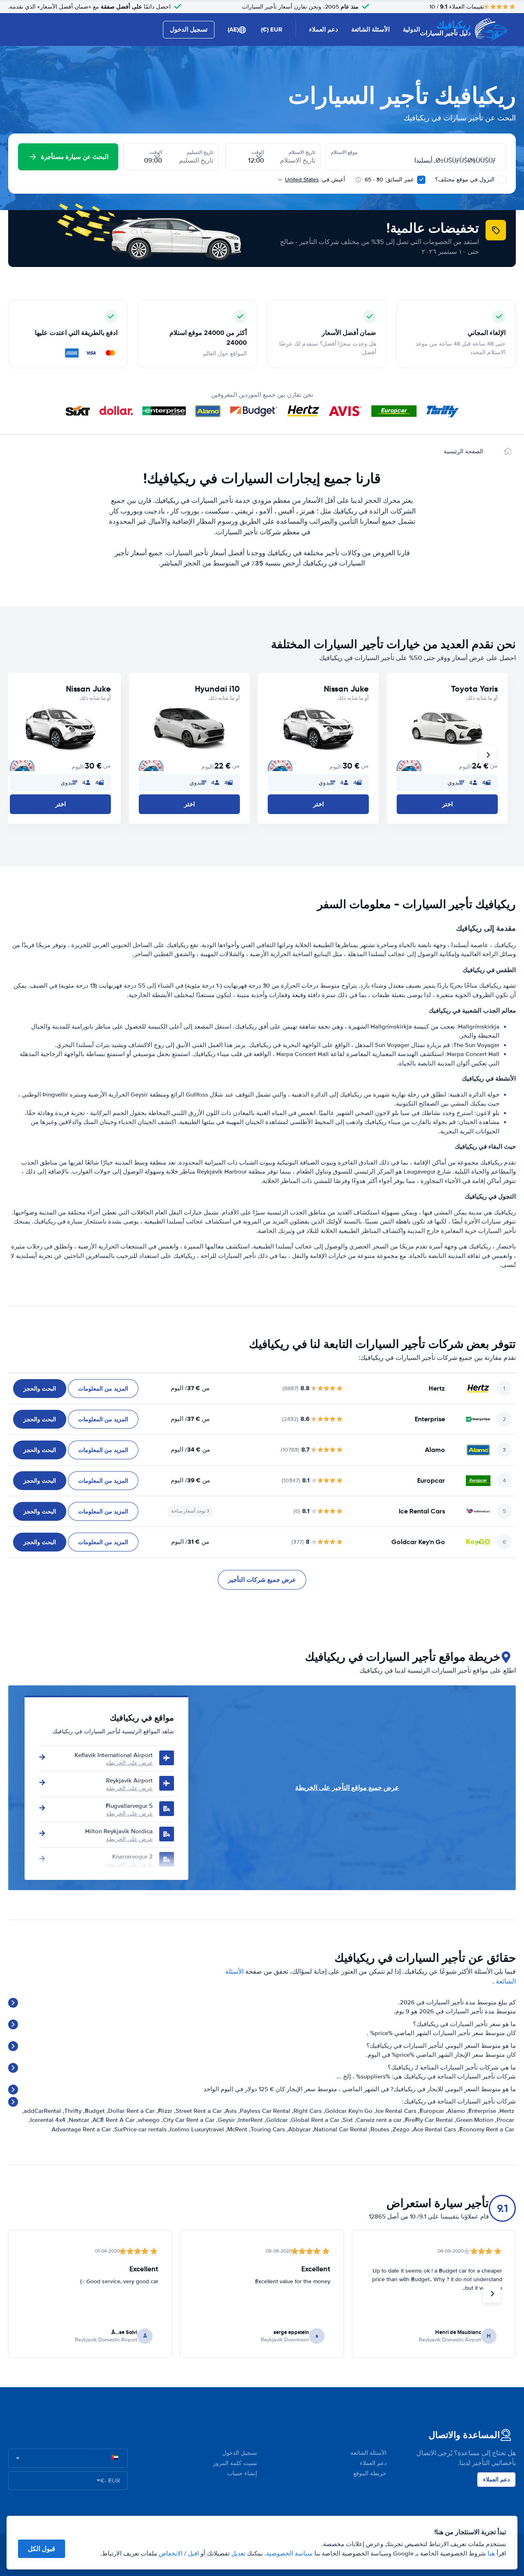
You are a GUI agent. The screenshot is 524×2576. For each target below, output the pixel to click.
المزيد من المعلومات (103, 1389)
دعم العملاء (324, 29)
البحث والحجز (40, 1389)
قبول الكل (42, 2549)
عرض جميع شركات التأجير (262, 1580)
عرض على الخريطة (129, 1763)
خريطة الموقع (370, 2473)
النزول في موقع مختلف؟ (466, 180)
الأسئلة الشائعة (370, 29)
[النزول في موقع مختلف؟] (502, 180)
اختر (447, 804)
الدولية (411, 29)
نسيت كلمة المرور (235, 2463)
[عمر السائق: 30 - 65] (421, 180)
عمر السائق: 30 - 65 (389, 180)
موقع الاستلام (344, 152)
